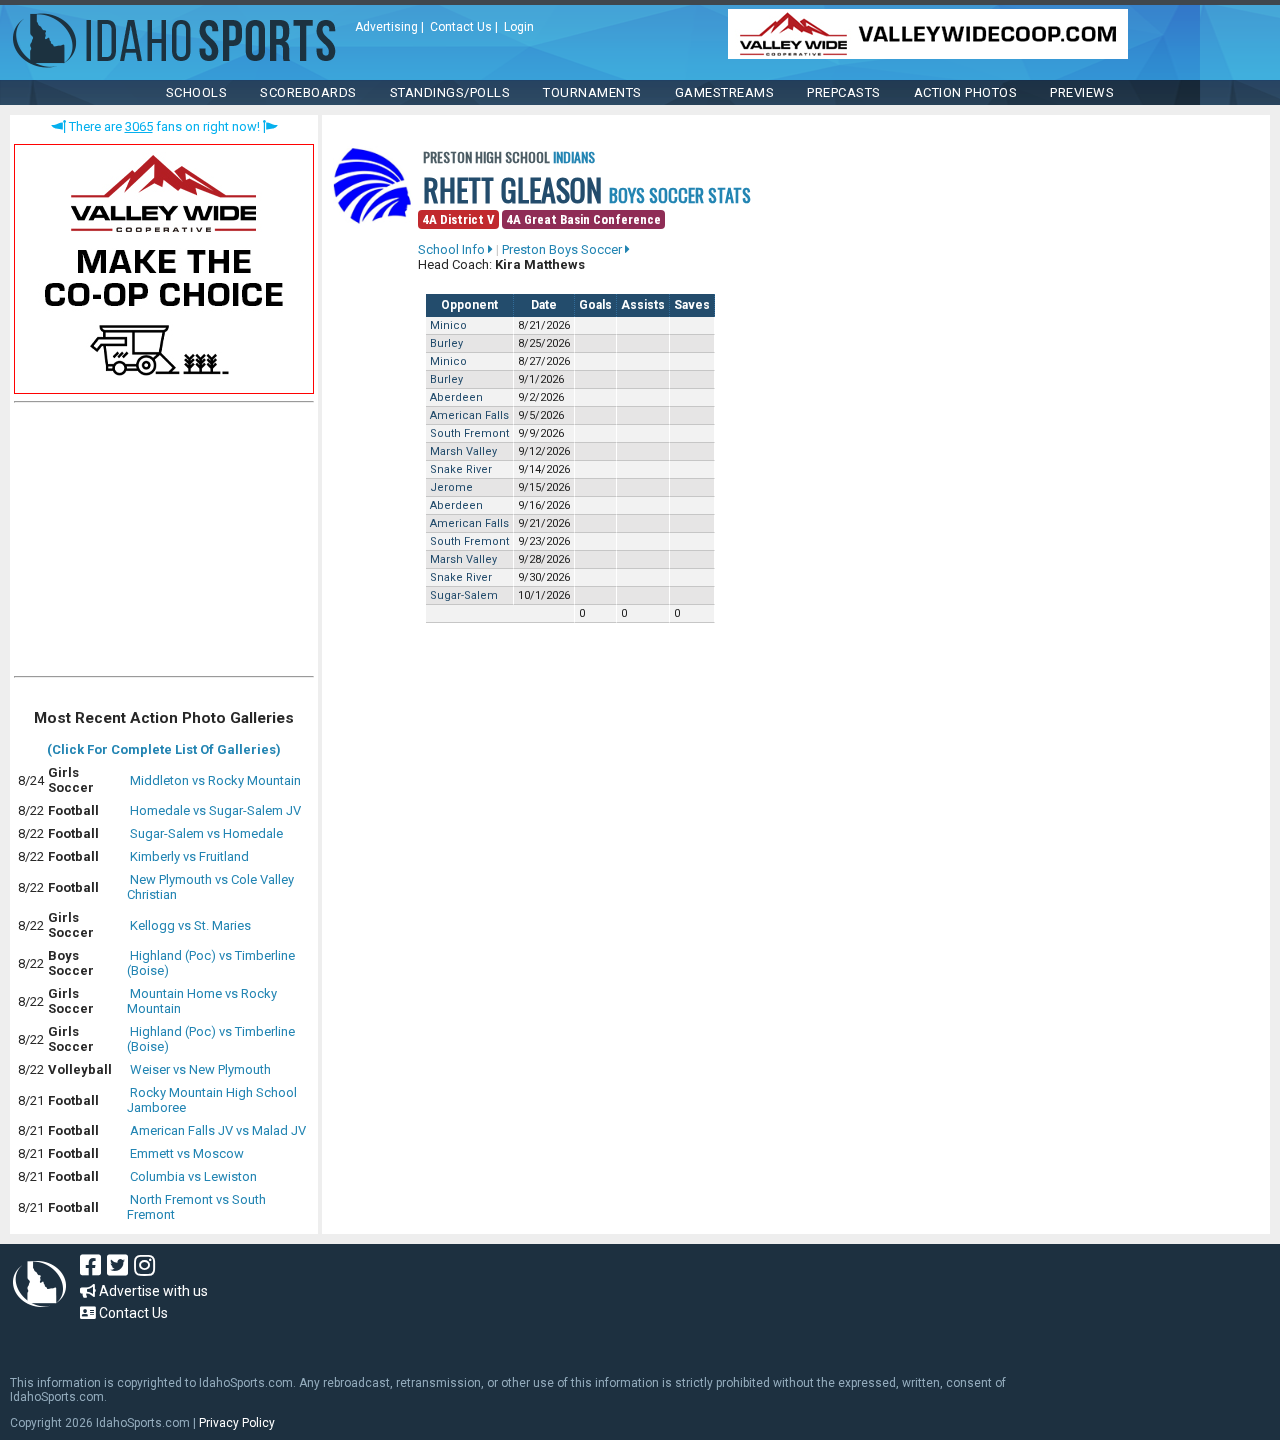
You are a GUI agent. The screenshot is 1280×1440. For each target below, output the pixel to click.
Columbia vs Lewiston (193, 1176)
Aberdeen (456, 397)
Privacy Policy (237, 1423)
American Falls (469, 415)
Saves (692, 305)
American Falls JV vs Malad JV (218, 1130)
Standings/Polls (450, 92)
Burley (446, 343)
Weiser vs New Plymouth (200, 1069)
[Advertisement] (164, 544)
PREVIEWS (1082, 92)
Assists (643, 305)
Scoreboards (308, 92)
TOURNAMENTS (592, 92)
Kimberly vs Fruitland (189, 856)
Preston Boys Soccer (563, 249)
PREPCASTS (844, 92)
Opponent (469, 305)
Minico (448, 325)
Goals (595, 305)
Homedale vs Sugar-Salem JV (215, 810)
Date (544, 305)
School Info (453, 249)
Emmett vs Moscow (187, 1153)
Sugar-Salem (464, 595)
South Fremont (469, 433)
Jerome (451, 487)
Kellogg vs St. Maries (190, 925)
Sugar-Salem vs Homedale (206, 833)
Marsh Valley (463, 451)
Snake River (461, 469)
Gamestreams (725, 92)
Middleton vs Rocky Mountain (215, 780)
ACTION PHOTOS (966, 92)
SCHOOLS (197, 92)
